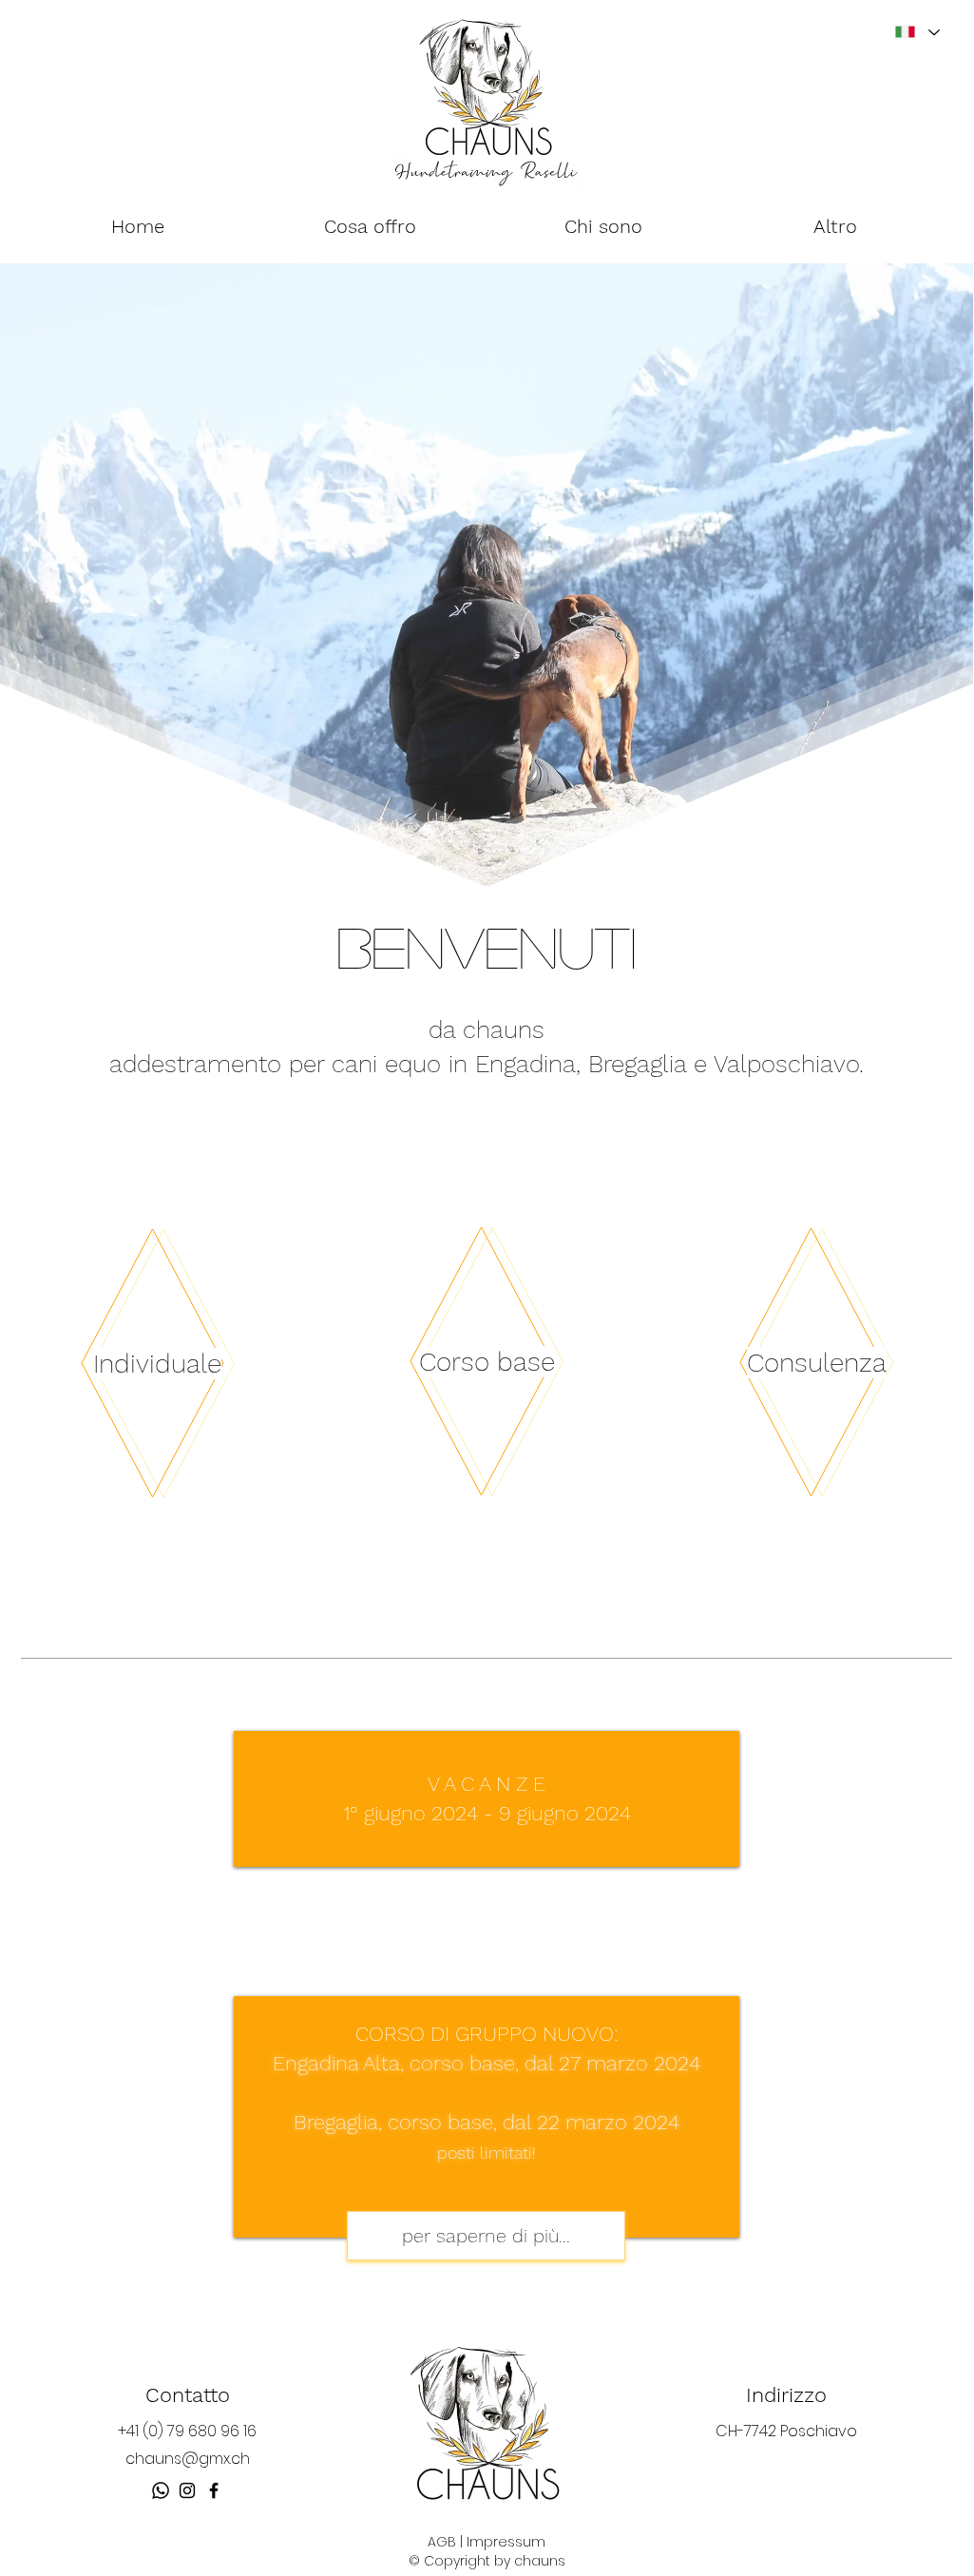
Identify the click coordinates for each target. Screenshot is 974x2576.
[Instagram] (187, 2490)
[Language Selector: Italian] (917, 32)
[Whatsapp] (161, 2490)
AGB (442, 2542)
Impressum (506, 2542)
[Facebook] (214, 2490)
